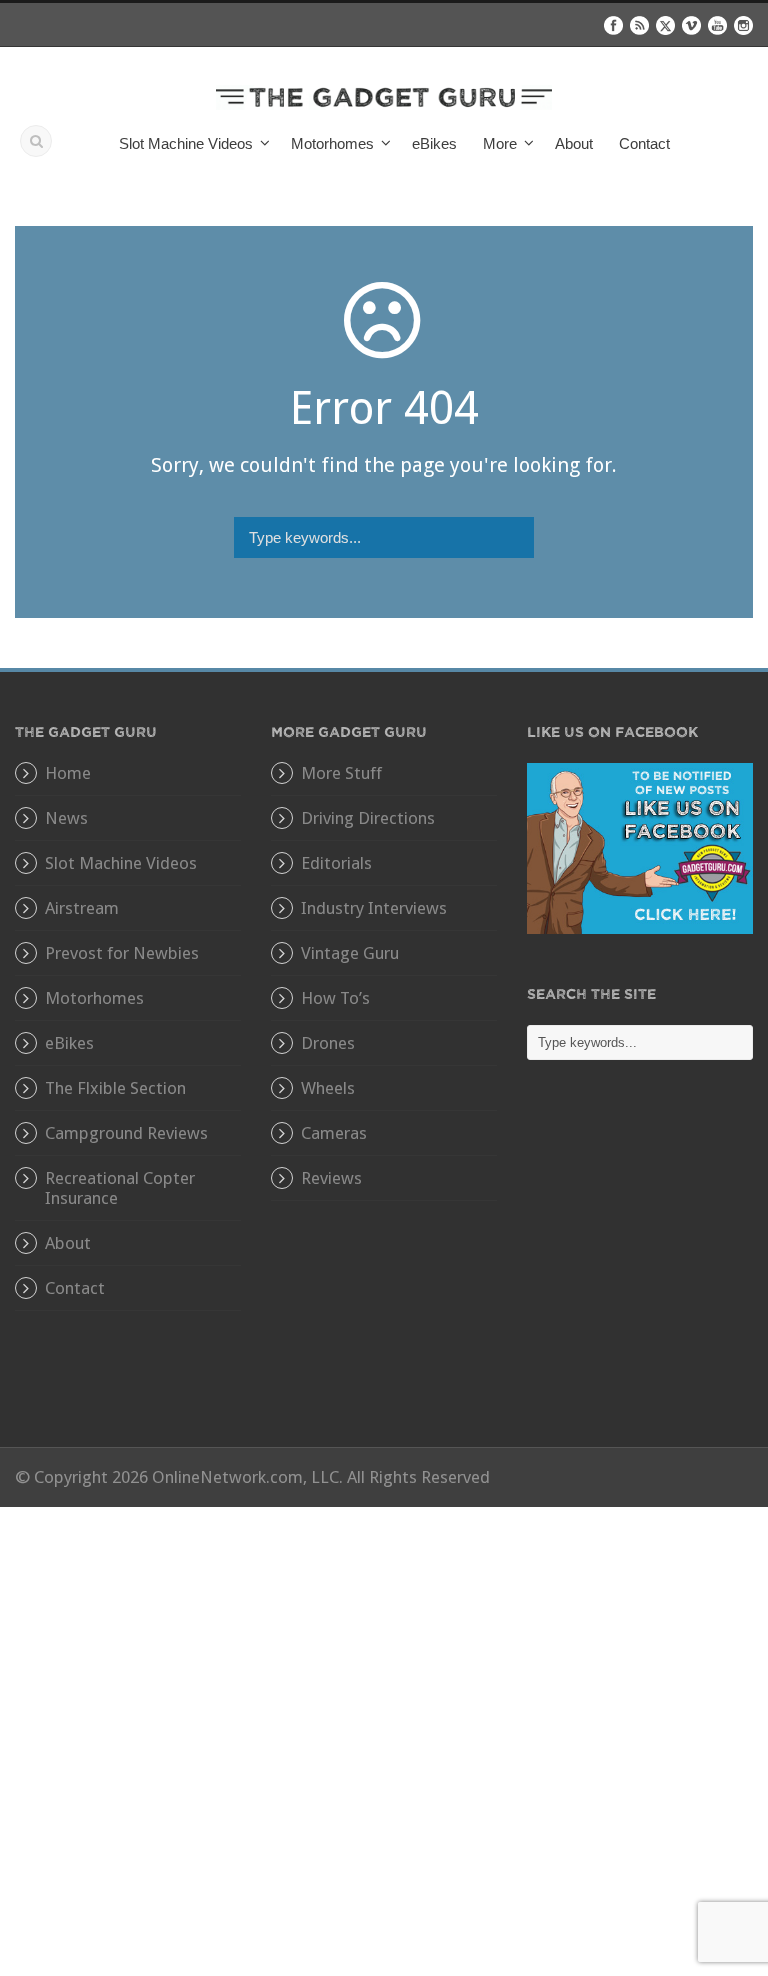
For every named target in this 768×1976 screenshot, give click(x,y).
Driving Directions (368, 818)
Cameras (334, 1133)
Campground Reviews (126, 1133)
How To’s (335, 998)
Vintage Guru (350, 953)
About (574, 143)
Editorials (336, 863)
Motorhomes (94, 998)
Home (68, 773)
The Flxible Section (115, 1088)
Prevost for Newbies (122, 953)
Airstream (82, 908)
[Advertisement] (640, 1268)
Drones (328, 1043)
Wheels (328, 1088)
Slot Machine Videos (121, 863)
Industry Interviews (374, 908)
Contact (644, 143)
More (500, 143)
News (66, 818)
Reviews (331, 1178)
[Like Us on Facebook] (640, 847)
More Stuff (341, 773)
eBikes (434, 143)
